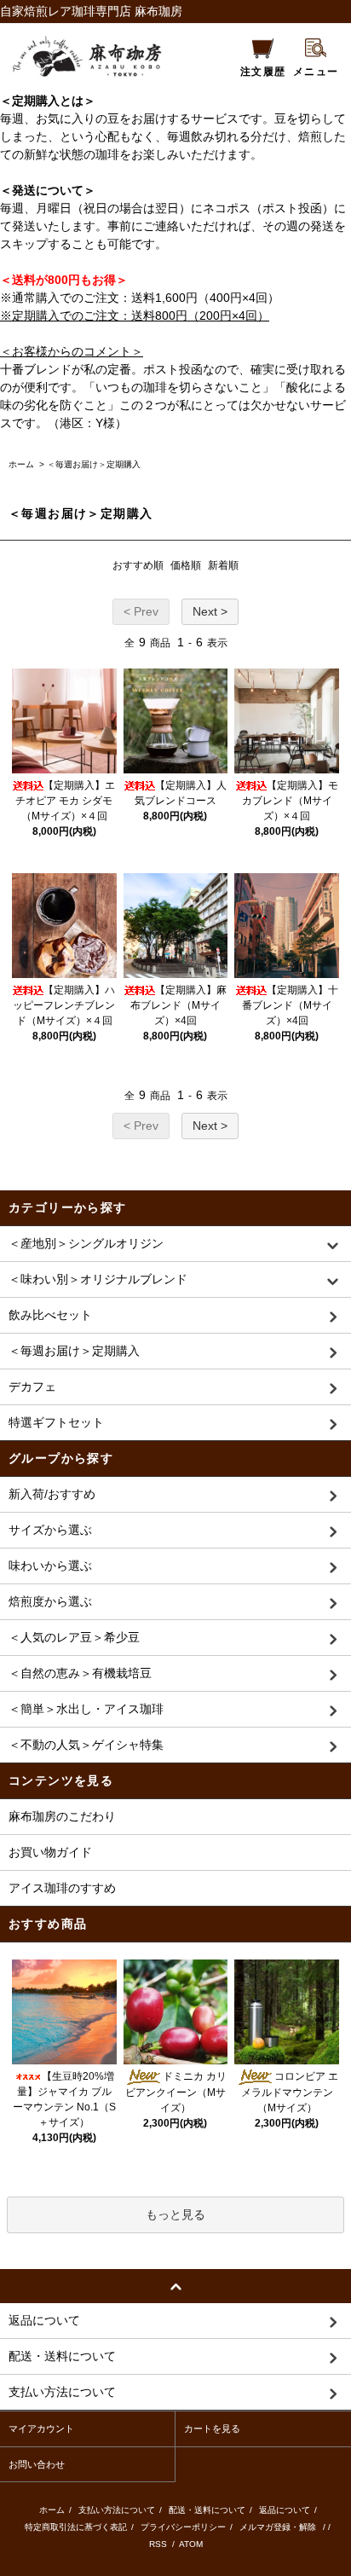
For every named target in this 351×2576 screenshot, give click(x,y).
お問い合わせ (37, 2464)
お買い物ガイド (50, 1852)
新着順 (223, 565)
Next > (210, 611)
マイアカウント (41, 2428)
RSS (159, 2544)
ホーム (21, 464)
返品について (285, 2510)
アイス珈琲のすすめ (62, 1888)
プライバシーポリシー (183, 2527)
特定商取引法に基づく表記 (76, 2527)
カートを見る (212, 2428)
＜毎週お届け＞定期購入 (94, 464)
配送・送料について (207, 2510)
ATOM (191, 2544)
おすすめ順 (138, 565)
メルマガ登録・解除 (278, 2527)
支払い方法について (117, 2510)
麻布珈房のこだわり (62, 1816)
